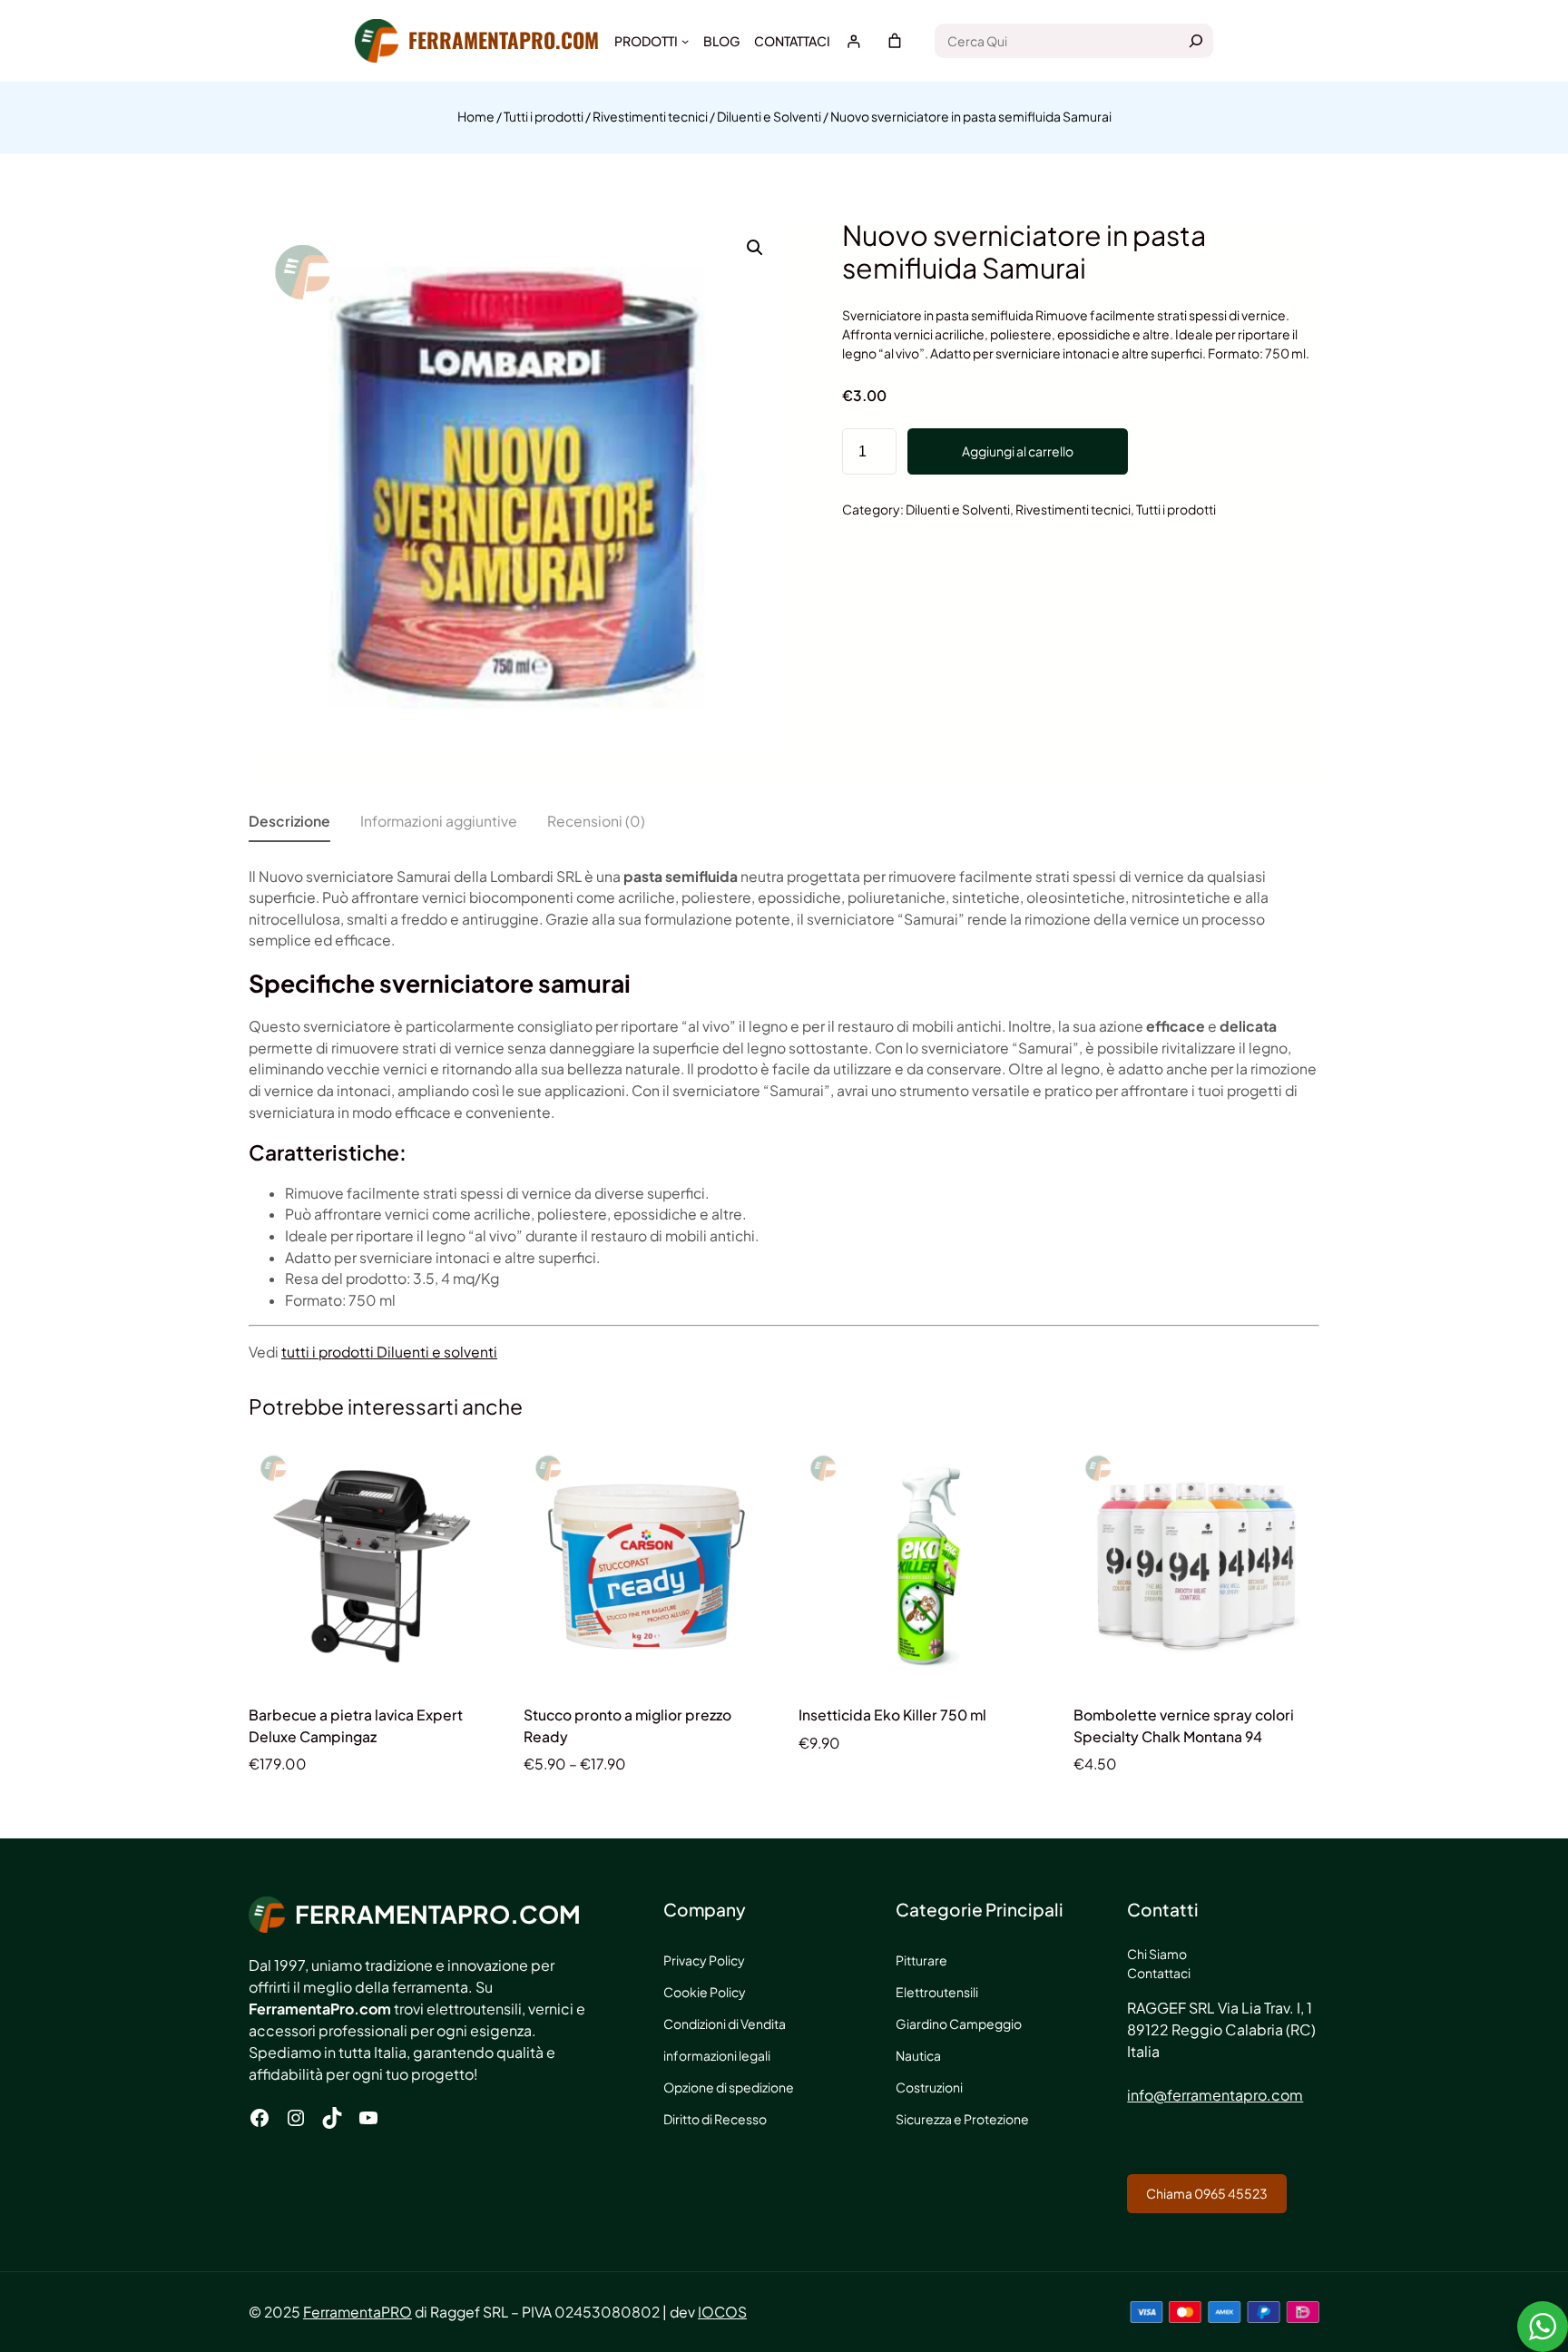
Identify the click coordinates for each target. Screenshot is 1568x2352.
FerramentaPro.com (504, 40)
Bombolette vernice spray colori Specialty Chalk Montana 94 (1184, 1725)
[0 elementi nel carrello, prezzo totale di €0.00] (895, 41)
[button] (755, 248)
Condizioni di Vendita (725, 2024)
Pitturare (921, 1960)
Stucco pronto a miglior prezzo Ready (627, 1725)
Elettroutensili (937, 1992)
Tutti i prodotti (544, 116)
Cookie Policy (705, 1992)
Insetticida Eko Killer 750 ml (892, 1715)
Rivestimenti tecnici (650, 116)
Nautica (918, 2055)
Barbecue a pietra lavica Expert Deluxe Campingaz (356, 1725)
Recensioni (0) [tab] (596, 821)
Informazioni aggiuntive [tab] (439, 821)
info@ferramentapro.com (1215, 2095)
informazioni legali (717, 2055)
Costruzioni (929, 2087)
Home (476, 116)
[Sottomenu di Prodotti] (685, 41)
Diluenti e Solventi (769, 116)
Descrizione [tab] (289, 821)
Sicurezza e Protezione (962, 2119)
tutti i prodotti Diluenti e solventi (389, 1352)
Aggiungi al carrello (1018, 451)
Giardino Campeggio (959, 2024)
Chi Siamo (1157, 1954)
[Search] (1196, 41)
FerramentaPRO (358, 2312)
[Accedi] (853, 41)
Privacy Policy (704, 1960)
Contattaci (1159, 1973)
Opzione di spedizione (729, 2087)
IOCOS (722, 2312)
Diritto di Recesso (715, 2119)
